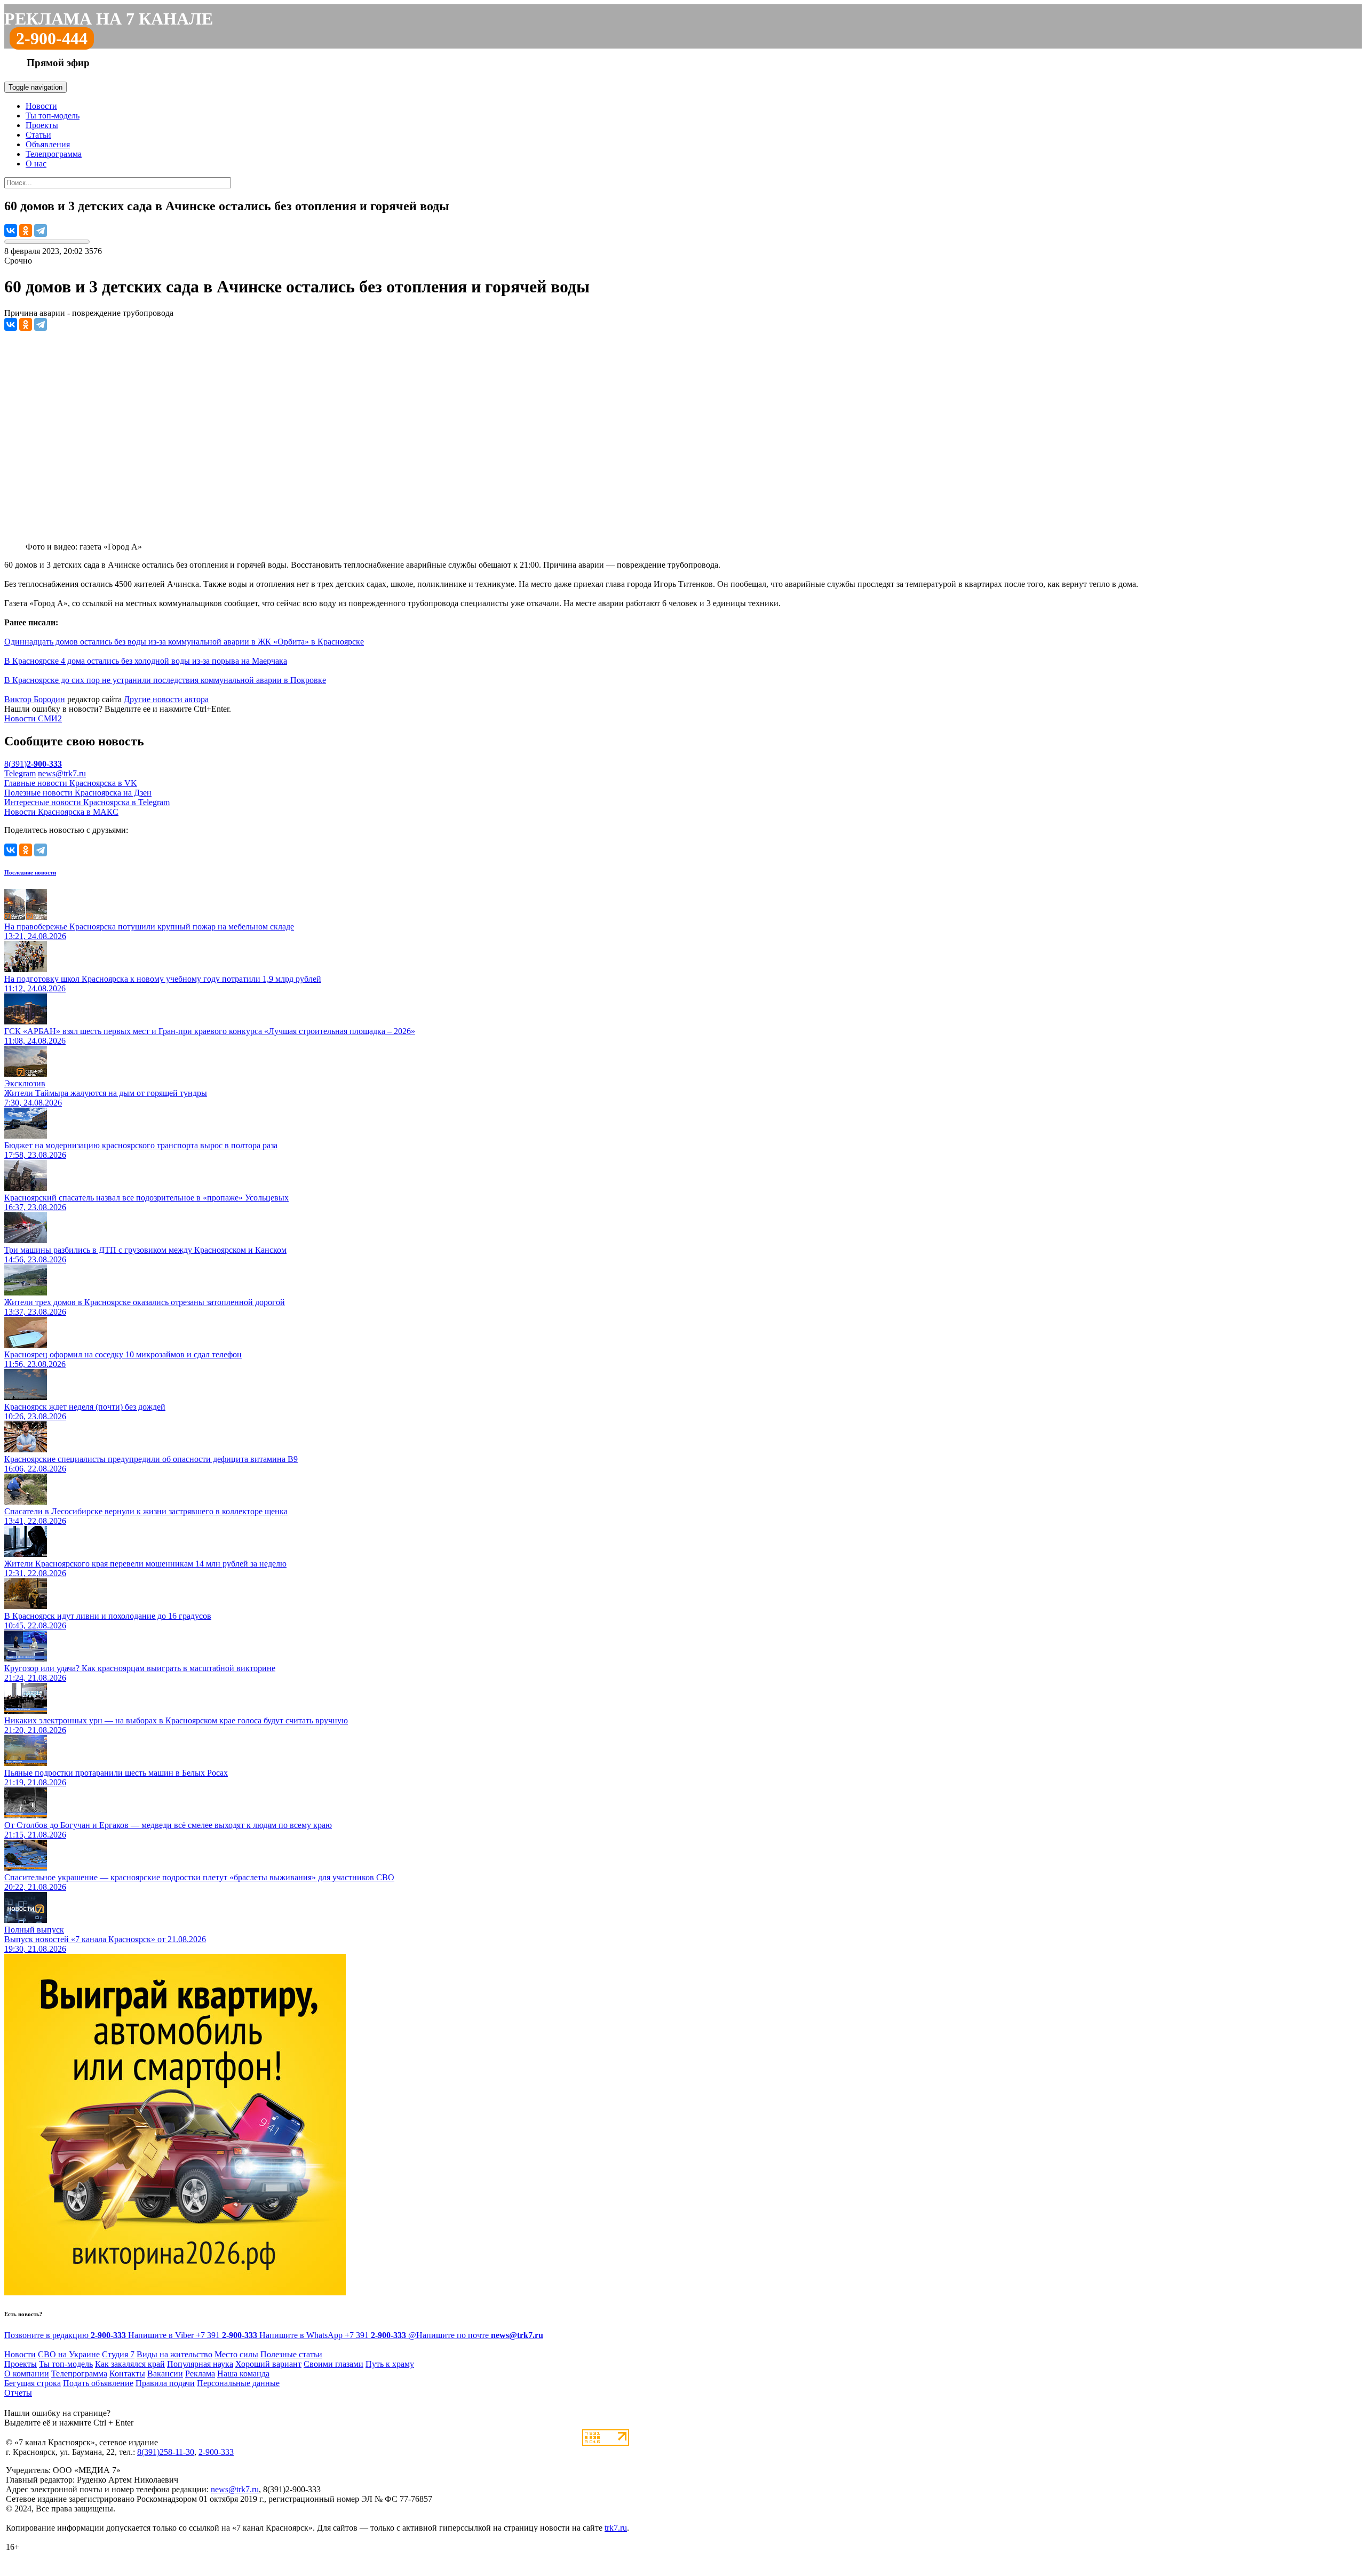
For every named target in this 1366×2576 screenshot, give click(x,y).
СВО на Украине (69, 2354)
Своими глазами (333, 2364)
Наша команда (243, 2374)
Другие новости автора (166, 699)
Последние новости (30, 872)
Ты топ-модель (53, 116)
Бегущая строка (33, 2383)
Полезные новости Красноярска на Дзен (78, 793)
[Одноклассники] (26, 230)
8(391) (33, 764)
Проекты (42, 125)
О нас (36, 164)
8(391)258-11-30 (166, 2452)
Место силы (236, 2354)
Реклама (200, 2374)
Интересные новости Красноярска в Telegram (87, 802)
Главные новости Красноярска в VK (71, 783)
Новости (41, 106)
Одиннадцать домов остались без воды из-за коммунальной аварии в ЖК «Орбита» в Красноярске (184, 642)
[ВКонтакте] (11, 230)
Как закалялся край (130, 2364)
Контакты (127, 2374)
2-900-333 (216, 2452)
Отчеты (18, 2393)
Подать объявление (98, 2383)
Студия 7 (118, 2354)
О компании (27, 2374)
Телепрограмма (54, 154)
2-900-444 (52, 38)
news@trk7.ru (62, 773)
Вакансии (165, 2374)
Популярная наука (200, 2364)
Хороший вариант (268, 2364)
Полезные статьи (291, 2354)
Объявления (48, 144)
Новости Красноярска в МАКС (61, 812)
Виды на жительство (174, 2354)
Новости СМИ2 (33, 718)
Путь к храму (390, 2364)
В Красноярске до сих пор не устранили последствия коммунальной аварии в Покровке (165, 680)
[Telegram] (41, 230)
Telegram (20, 773)
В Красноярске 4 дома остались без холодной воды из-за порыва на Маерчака (146, 661)
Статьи (38, 135)
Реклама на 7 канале (109, 19)
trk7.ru (616, 2528)
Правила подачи (165, 2383)
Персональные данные (238, 2383)
